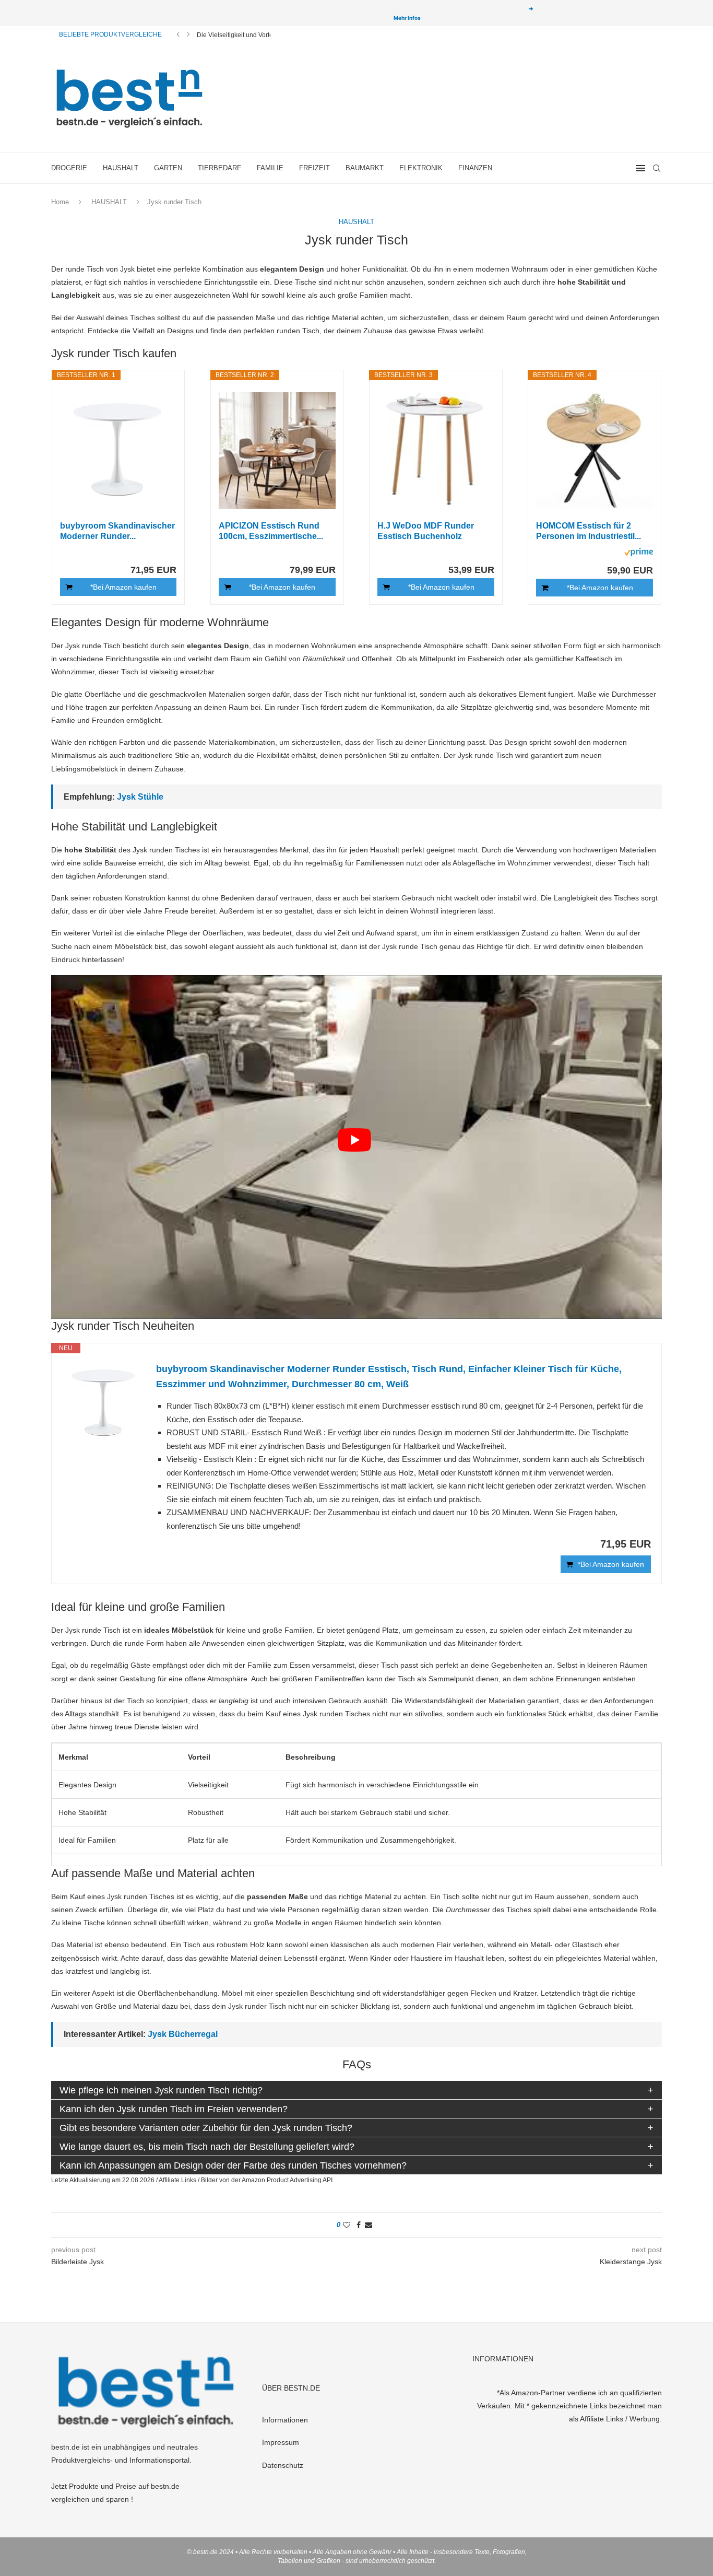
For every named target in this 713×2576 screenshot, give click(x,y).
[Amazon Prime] (639, 554)
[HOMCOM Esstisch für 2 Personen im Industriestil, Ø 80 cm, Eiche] (595, 450)
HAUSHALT (121, 168)
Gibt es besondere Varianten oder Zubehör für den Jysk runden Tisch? (206, 2128)
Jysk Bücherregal (183, 2034)
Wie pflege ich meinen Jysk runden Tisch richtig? (161, 2090)
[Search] (657, 168)
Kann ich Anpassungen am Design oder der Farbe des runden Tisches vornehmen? (233, 2165)
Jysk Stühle (140, 797)
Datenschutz (283, 2465)
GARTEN (168, 168)
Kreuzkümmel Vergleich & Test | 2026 (249, 35)
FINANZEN (475, 168)
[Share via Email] (369, 2225)
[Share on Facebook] (359, 2225)
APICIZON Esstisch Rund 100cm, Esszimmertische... (271, 531)
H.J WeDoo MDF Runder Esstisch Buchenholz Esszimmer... (426, 531)
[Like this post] (347, 2225)
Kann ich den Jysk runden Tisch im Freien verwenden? (174, 2109)
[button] (178, 34)
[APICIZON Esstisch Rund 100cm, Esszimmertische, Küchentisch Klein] (277, 450)
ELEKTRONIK (421, 168)
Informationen (285, 2420)
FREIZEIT (314, 168)
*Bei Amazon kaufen (123, 587)
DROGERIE (69, 168)
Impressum (281, 2442)
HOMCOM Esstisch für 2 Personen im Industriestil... (589, 531)
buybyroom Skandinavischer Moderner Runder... (117, 531)
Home (60, 202)
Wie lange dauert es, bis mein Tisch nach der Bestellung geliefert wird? (207, 2147)
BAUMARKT (365, 168)
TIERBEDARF (219, 168)
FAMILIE (270, 168)
